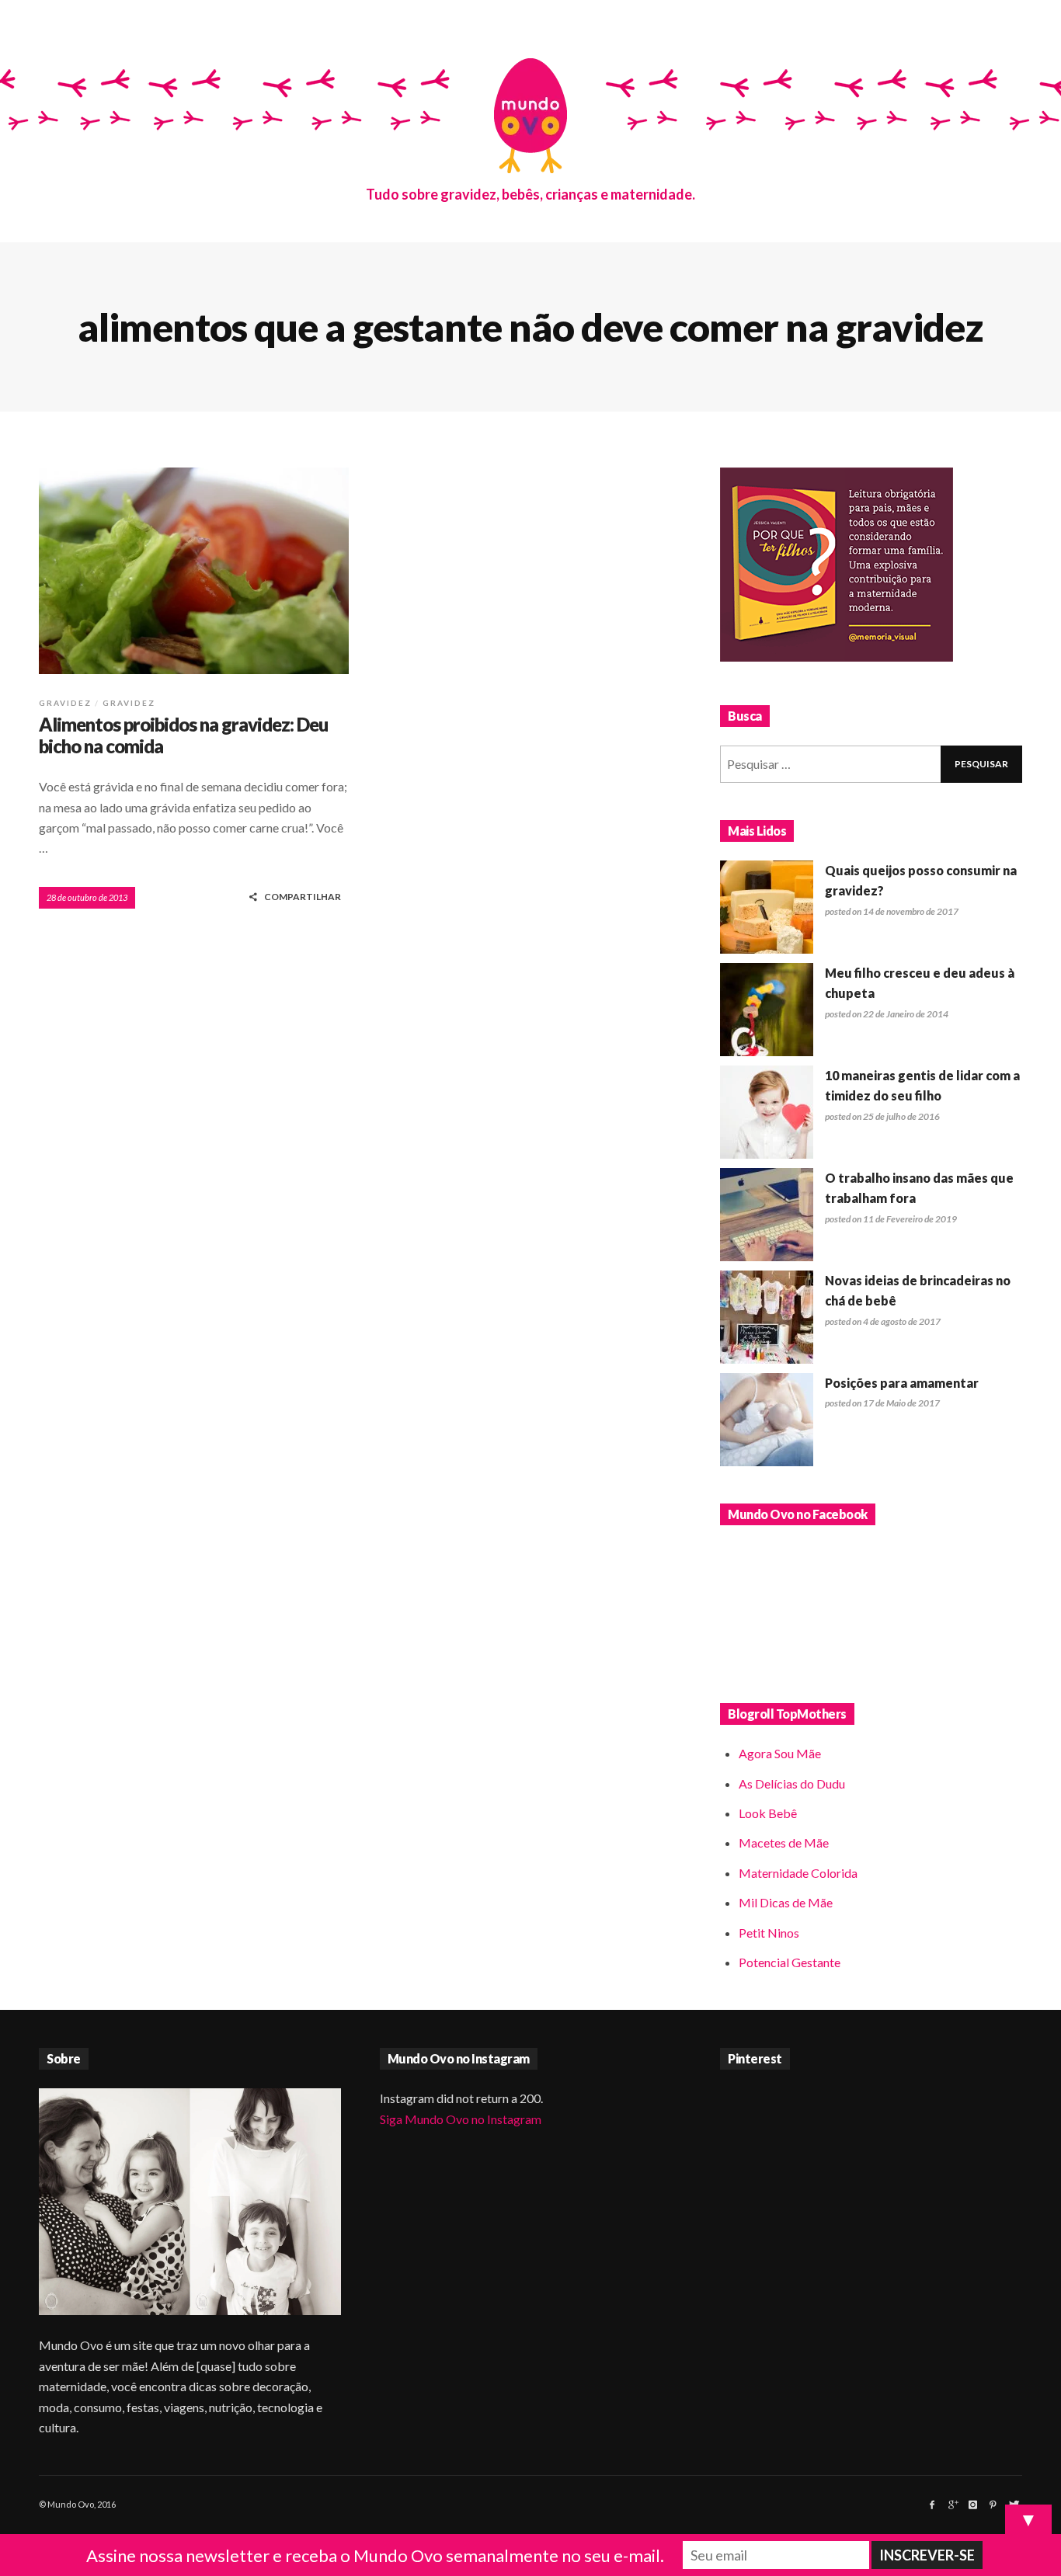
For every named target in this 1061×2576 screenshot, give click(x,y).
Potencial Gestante (790, 1962)
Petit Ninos (769, 1933)
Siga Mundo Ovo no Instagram (461, 2119)
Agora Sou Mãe (780, 1753)
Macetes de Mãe (784, 1842)
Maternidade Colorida (798, 1873)
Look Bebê (768, 1813)
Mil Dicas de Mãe (786, 1902)
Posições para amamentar (902, 1383)
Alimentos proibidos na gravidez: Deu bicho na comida (183, 735)
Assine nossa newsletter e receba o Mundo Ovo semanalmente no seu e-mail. (375, 2555)
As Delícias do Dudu (792, 1783)
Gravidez (65, 703)
